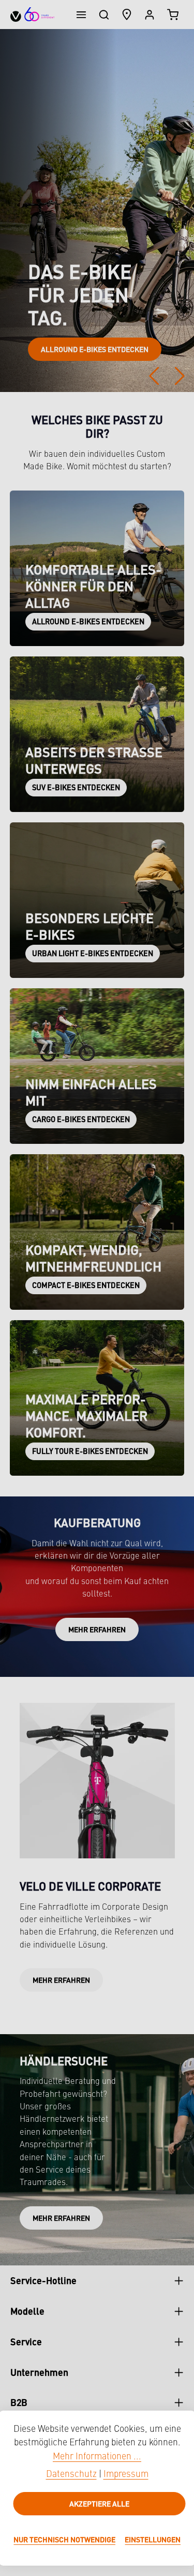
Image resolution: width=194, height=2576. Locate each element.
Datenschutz (71, 2475)
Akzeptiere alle (99, 2503)
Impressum (126, 2475)
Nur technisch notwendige (64, 2539)
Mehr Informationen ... (97, 2457)
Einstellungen (153, 2539)
